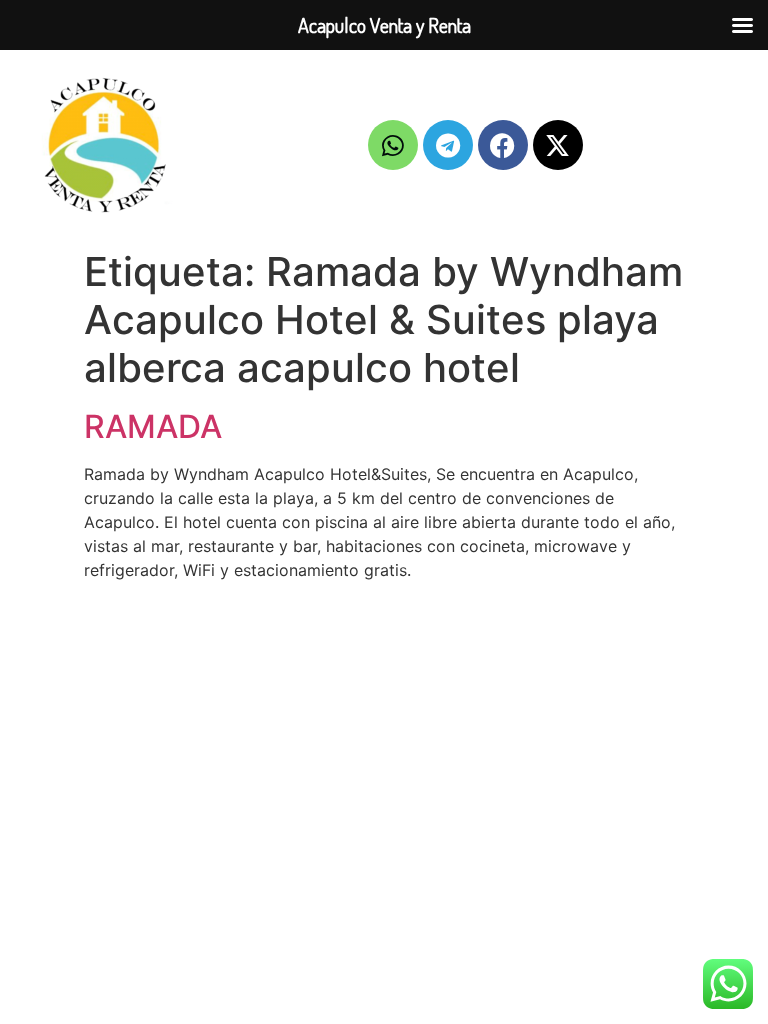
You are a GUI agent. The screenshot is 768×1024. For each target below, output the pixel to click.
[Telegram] (448, 145)
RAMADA (153, 426)
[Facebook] (503, 145)
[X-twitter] (558, 145)
